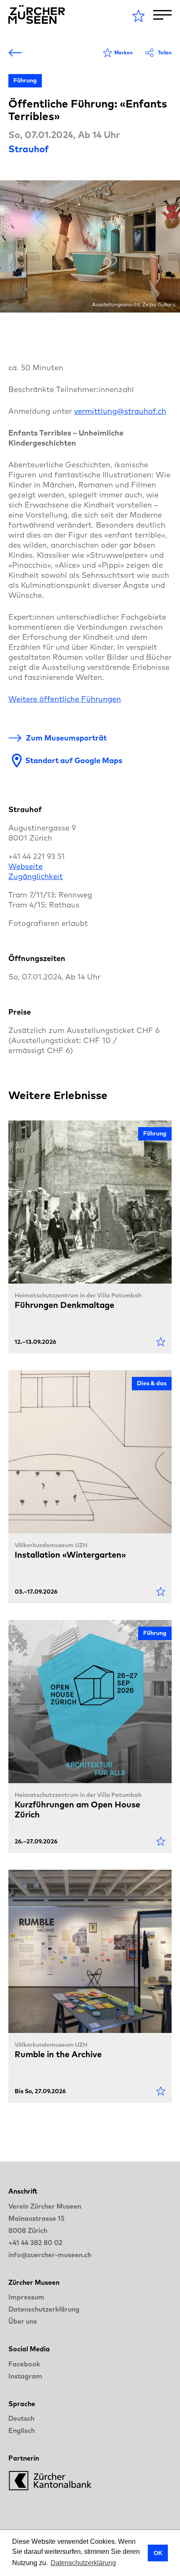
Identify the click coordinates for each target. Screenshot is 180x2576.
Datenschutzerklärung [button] (83, 2563)
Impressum (26, 2297)
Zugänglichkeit (36, 876)
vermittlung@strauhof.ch (120, 411)
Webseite (26, 866)
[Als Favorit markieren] (161, 1342)
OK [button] (158, 2553)
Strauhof (28, 149)
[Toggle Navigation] (162, 15)
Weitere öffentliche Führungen (65, 699)
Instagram (25, 2376)
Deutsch (21, 2418)
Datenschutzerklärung (44, 2309)
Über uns (23, 2321)
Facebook (24, 2364)
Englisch (22, 2430)
